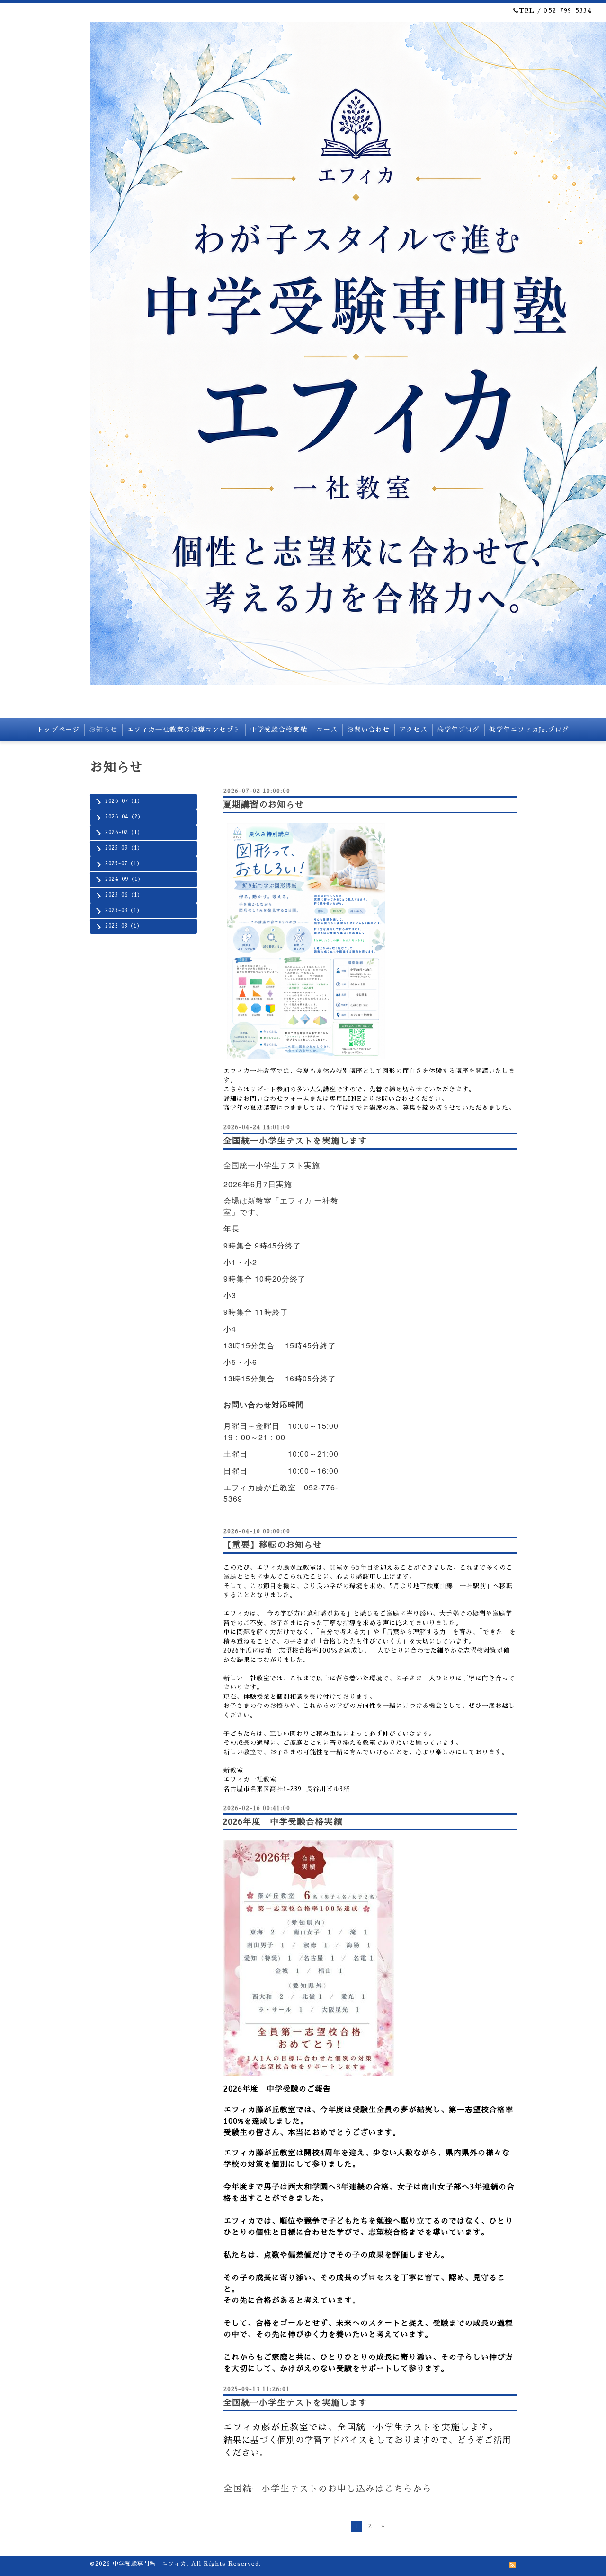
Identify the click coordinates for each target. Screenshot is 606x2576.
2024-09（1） (124, 879)
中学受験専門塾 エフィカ (150, 2564)
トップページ (58, 730)
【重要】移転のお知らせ (272, 1545)
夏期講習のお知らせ (263, 805)
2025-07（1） (124, 864)
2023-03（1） (124, 910)
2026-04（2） (124, 817)
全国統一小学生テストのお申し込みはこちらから (328, 2489)
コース (327, 730)
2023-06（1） (124, 895)
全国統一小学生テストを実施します (295, 1141)
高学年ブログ (458, 730)
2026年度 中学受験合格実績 (282, 1822)
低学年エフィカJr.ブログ (529, 730)
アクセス (413, 730)
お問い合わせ (368, 730)
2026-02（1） (124, 832)
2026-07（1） (124, 801)
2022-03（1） (124, 926)
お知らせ (103, 730)
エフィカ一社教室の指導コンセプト (184, 730)
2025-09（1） (124, 848)
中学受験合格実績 (278, 730)
